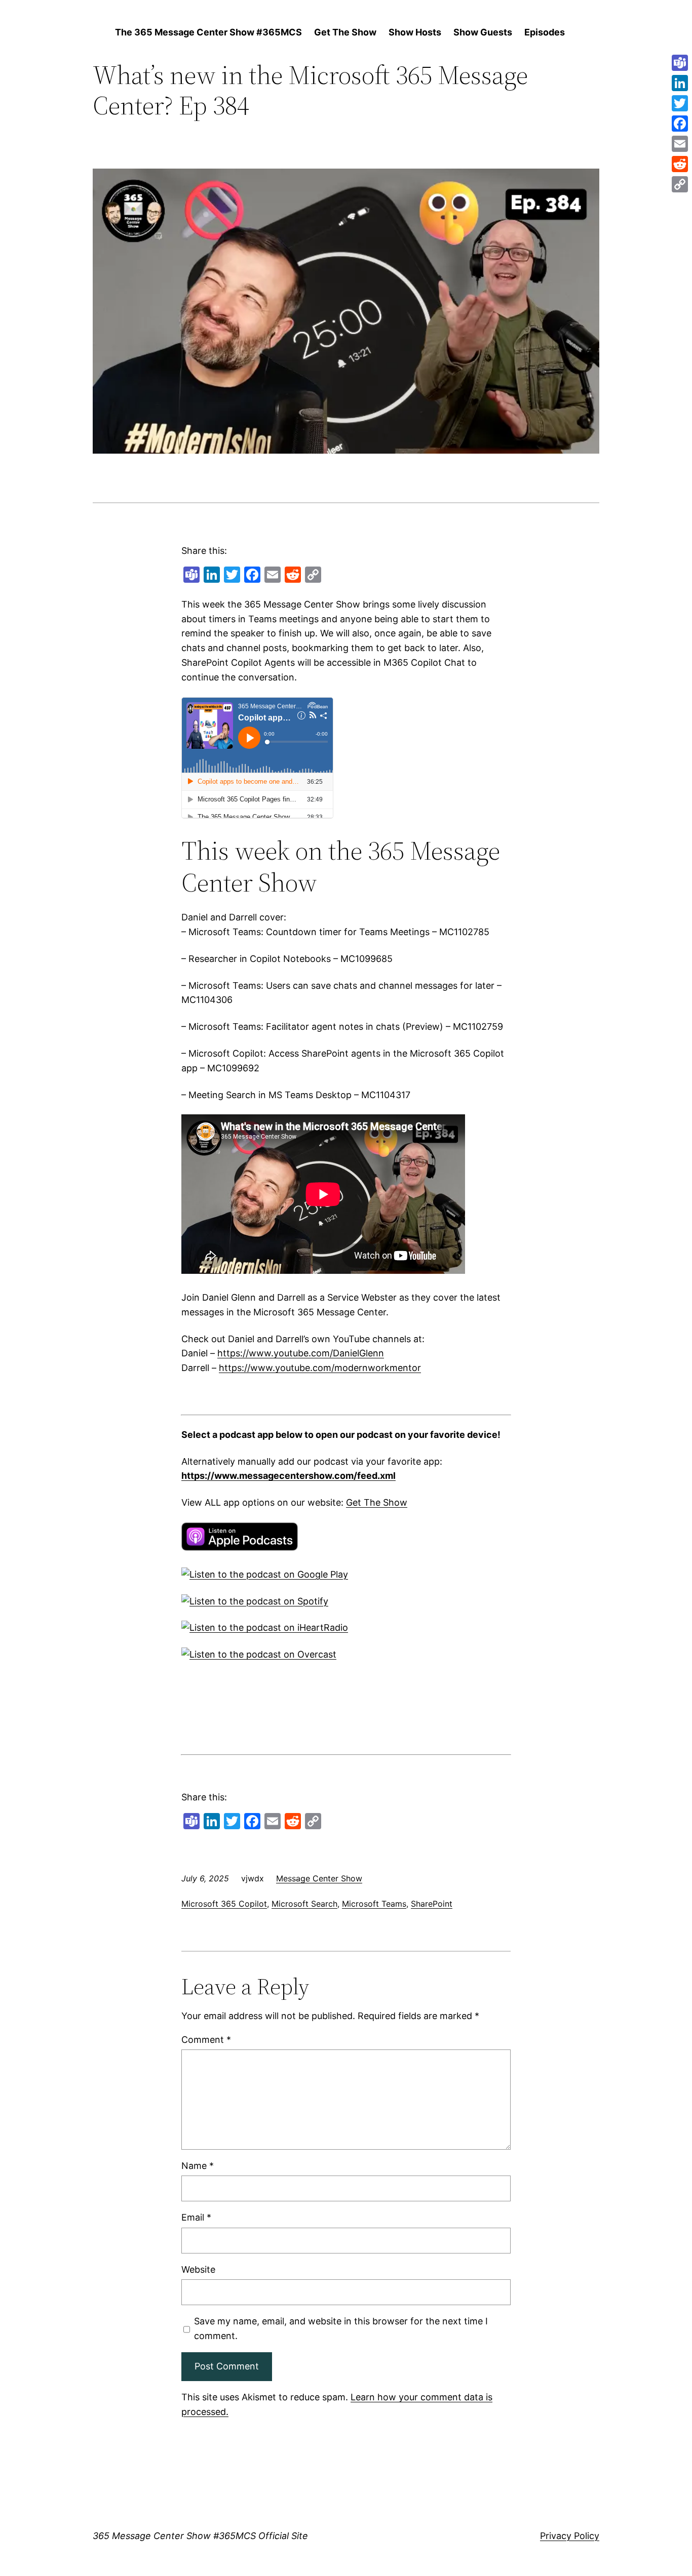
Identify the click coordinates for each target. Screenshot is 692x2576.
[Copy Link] (680, 184)
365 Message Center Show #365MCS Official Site (200, 2536)
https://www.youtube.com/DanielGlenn (301, 1353)
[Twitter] (680, 103)
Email (196, 2217)
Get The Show (377, 1502)
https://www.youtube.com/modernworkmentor (320, 1368)
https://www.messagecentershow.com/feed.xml (289, 1476)
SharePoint (432, 1904)
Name (198, 2166)
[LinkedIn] (680, 83)
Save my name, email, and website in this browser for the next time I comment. (341, 2328)
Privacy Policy (570, 2536)
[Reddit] (680, 164)
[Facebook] (680, 124)
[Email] (680, 144)
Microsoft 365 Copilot (224, 1904)
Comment (206, 2040)
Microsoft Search (304, 1904)
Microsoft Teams (374, 1904)
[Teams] (680, 63)
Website (198, 2269)
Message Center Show (319, 1878)
